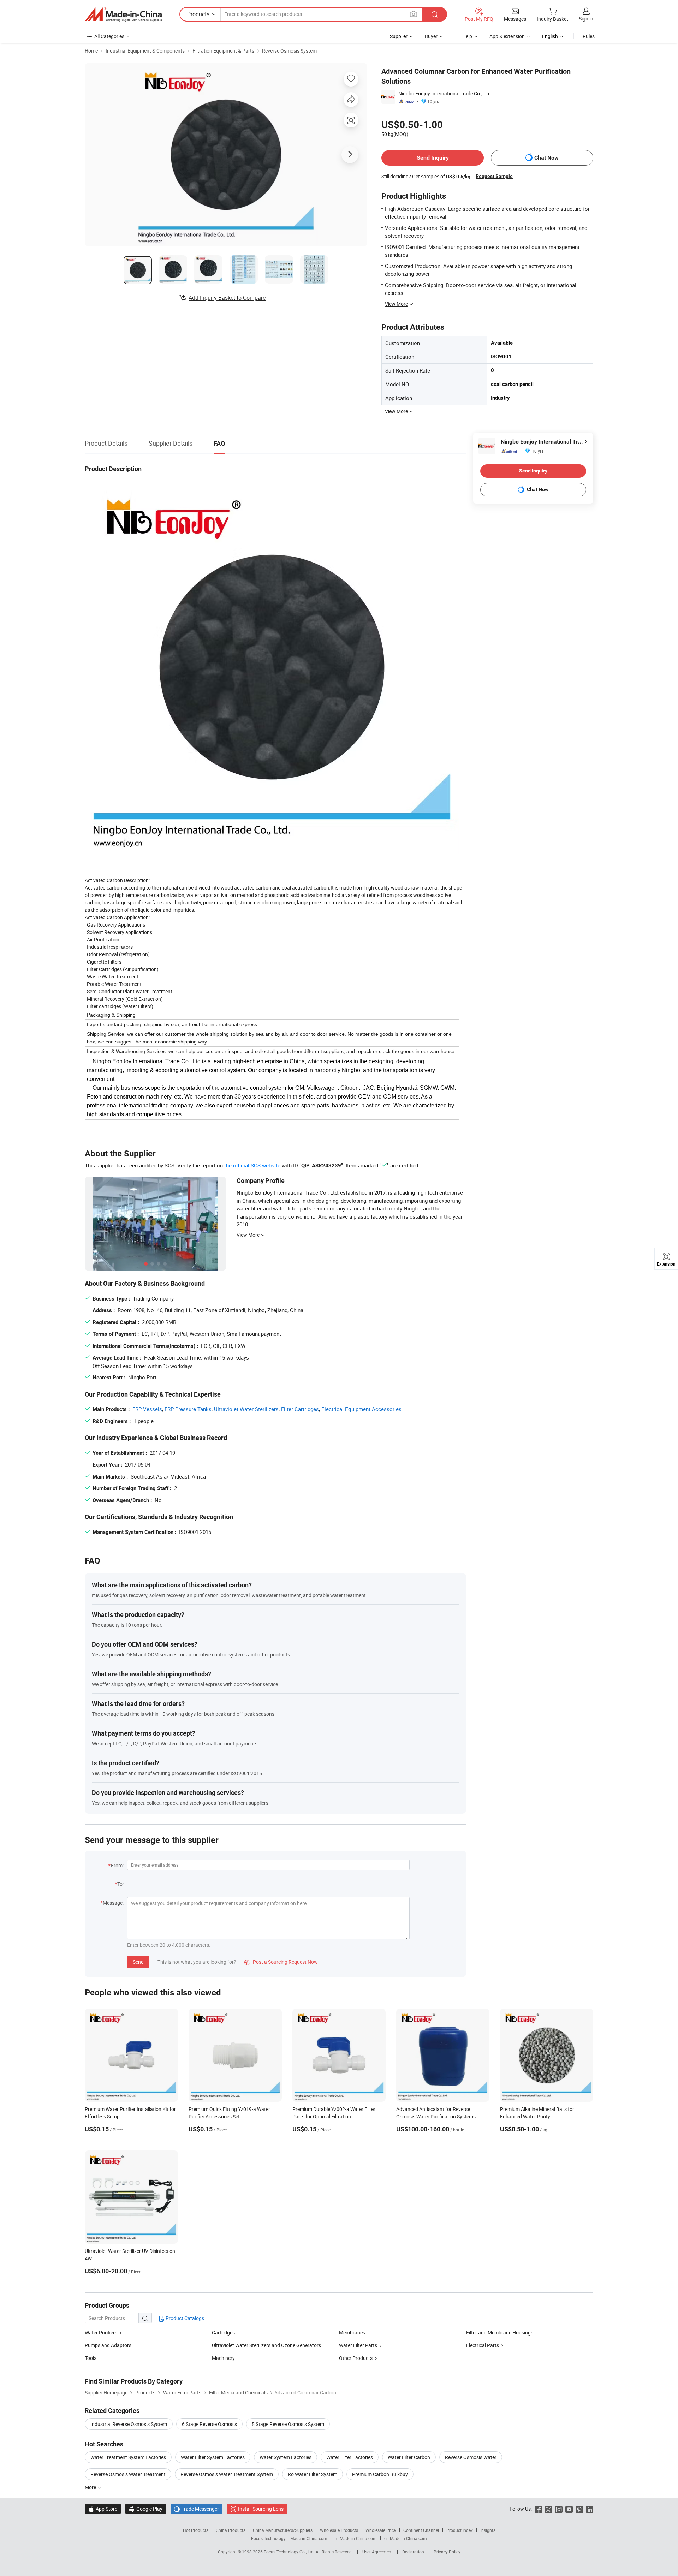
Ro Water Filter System (313, 2474)
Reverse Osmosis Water (471, 2457)
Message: (113, 1903)
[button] (414, 14)
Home (91, 51)
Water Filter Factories (350, 2457)
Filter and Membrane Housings (500, 2333)
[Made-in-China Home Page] (123, 14)
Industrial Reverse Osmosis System (129, 2424)
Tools (91, 2358)
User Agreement (377, 2552)
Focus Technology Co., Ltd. (290, 2552)
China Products (231, 2530)
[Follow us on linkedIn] (590, 2509)
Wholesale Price (381, 2530)
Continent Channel (421, 2530)
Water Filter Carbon (409, 2457)
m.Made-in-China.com (356, 2538)
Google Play (146, 2509)
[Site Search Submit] (435, 14)
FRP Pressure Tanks (188, 1409)
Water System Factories (286, 2457)
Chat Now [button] (546, 158)
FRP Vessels (147, 1409)
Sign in (586, 19)
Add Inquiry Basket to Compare (227, 298)
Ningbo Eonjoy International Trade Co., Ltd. (445, 93)
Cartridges (223, 2333)
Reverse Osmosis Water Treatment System (227, 2474)
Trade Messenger (197, 2509)
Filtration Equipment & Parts (223, 51)
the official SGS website (252, 1165)
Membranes (352, 2333)
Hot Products (196, 2530)
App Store (103, 2509)
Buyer (431, 36)
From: (117, 1865)
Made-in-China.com (309, 2538)
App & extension (507, 36)
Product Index (460, 2530)
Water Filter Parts (358, 2345)
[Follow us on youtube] (569, 2509)
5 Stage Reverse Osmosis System (288, 2424)
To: (120, 1884)
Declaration (413, 2552)
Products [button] (198, 14)
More (91, 2487)
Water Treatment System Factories (128, 2457)
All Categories (109, 36)
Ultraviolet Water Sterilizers (246, 1409)
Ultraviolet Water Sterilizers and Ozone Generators (266, 2345)
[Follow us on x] (549, 2509)
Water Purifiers (101, 2333)
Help (467, 36)
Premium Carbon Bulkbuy (380, 2474)
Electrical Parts (483, 2345)
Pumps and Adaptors (108, 2345)
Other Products (356, 2358)
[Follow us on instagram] (559, 2509)
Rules (589, 36)
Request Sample (494, 176)
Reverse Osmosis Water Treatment (128, 2474)
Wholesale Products (339, 2530)
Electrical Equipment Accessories (361, 1409)
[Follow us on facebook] (538, 2509)
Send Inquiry (433, 158)
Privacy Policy (447, 2552)
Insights (488, 2530)
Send (138, 1962)
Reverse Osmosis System (289, 51)
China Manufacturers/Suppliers (283, 2530)
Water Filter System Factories (213, 2457)
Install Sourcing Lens (261, 2509)
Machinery (223, 2358)
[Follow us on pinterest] (579, 2509)
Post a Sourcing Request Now (281, 1962)
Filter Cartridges (300, 1409)
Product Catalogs (184, 2318)
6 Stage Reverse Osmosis (209, 2424)
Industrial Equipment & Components (145, 51)
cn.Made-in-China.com (406, 2538)
